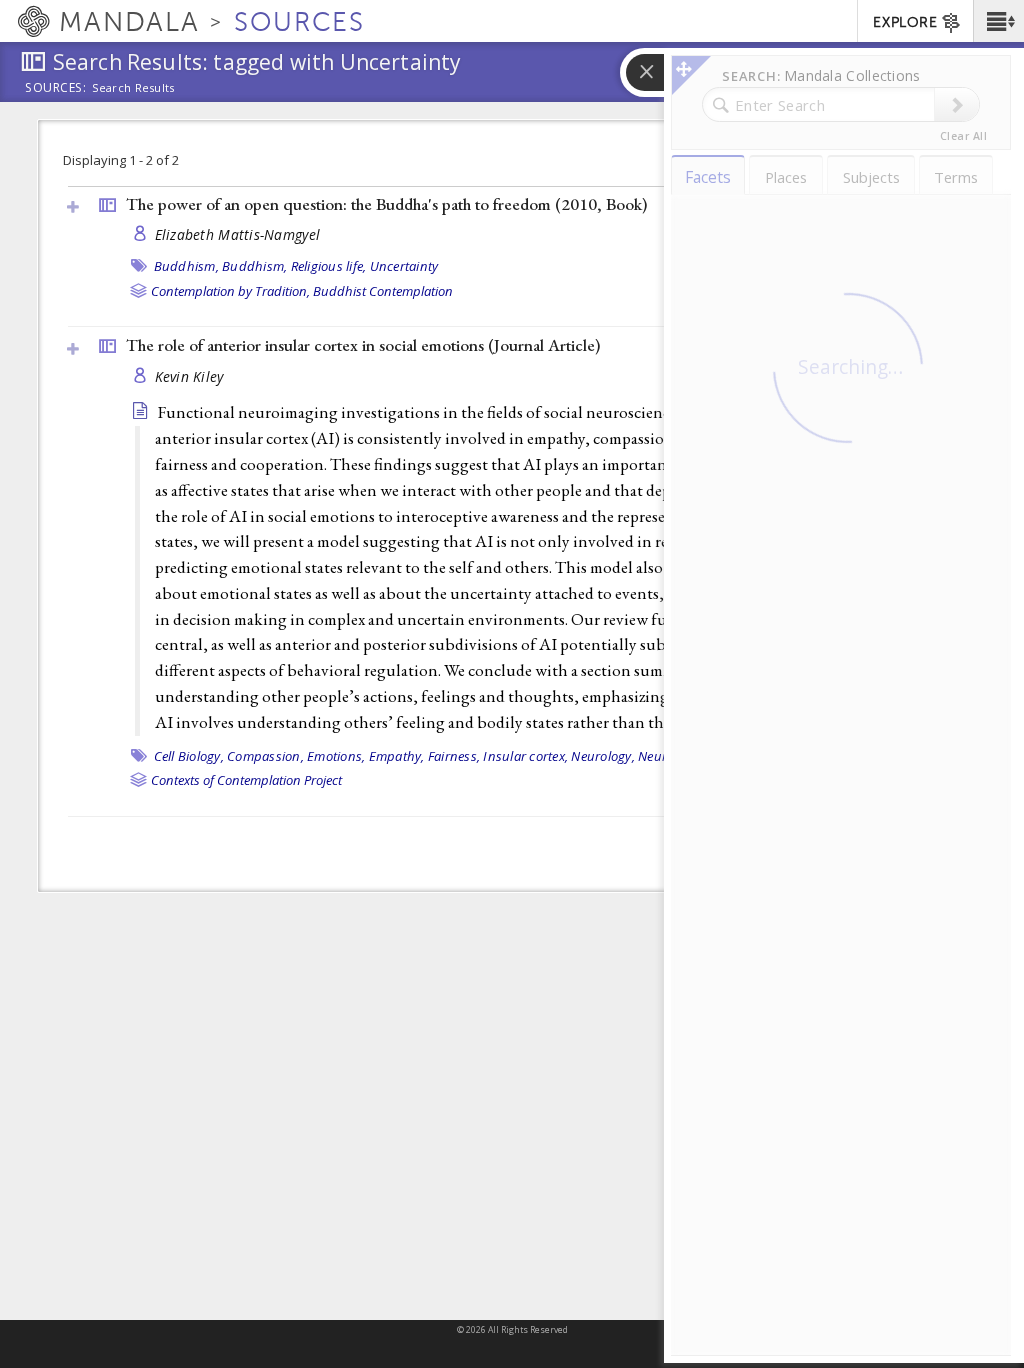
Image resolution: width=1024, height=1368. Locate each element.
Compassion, (265, 756)
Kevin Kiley (189, 376)
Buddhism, (186, 266)
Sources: (56, 89)
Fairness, (454, 756)
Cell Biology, (189, 756)
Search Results (133, 88)
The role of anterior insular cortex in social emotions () (363, 345)
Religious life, (329, 266)
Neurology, (603, 756)
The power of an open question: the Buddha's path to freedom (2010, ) (386, 204)
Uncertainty (404, 266)
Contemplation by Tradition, (230, 291)
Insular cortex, (525, 756)
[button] (998, 21)
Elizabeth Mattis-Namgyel (238, 234)
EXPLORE (905, 22)
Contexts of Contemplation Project (246, 780)
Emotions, (336, 756)
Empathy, (397, 756)
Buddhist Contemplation (383, 291)
